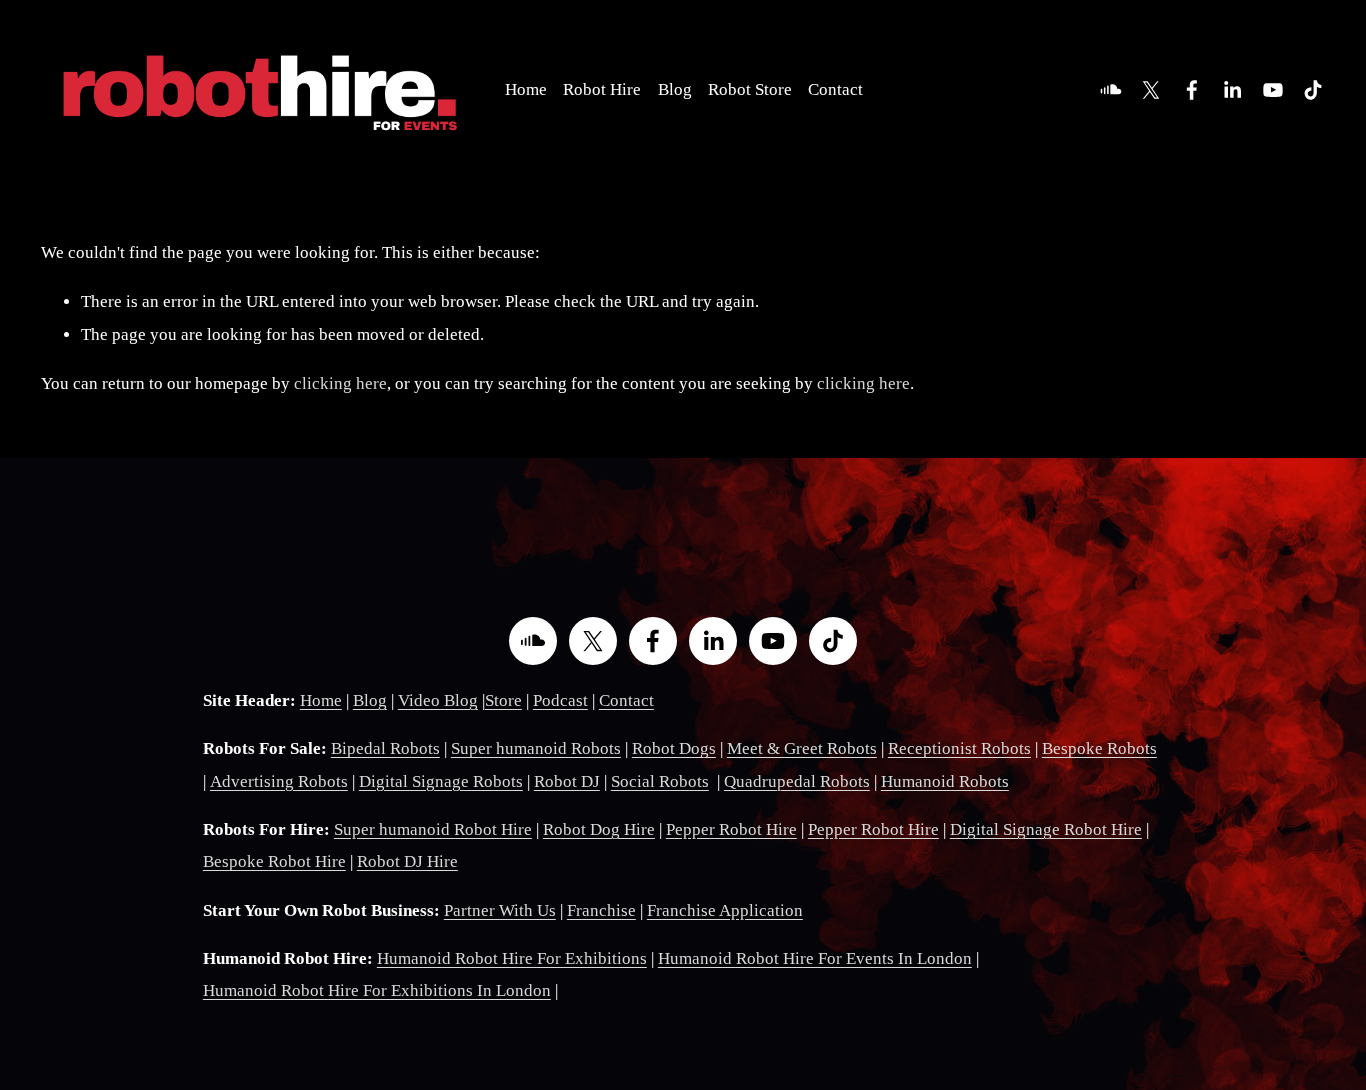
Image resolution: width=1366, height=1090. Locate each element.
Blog (675, 89)
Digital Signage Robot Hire (1046, 829)
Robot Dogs (674, 748)
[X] (1151, 90)
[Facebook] (1192, 90)
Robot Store (750, 89)
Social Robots (660, 781)
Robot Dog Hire (599, 829)
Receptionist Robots (959, 748)
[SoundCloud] (1111, 90)
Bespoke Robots (1099, 748)
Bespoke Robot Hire (274, 861)
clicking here (340, 383)
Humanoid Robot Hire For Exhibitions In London (377, 990)
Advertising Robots (279, 781)
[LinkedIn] (1232, 90)
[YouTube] (1273, 90)
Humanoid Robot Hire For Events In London (815, 958)
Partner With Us (500, 910)
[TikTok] (1313, 90)
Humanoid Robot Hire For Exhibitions (512, 958)
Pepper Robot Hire (731, 829)
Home (526, 89)
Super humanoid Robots (536, 748)
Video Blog (438, 700)
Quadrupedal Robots (797, 781)
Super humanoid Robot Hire (433, 829)
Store (503, 700)
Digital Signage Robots (441, 781)
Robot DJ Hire (407, 861)
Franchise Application (725, 910)
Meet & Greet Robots (802, 748)
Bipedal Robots (385, 748)
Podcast (560, 700)
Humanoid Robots (945, 781)
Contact (835, 89)
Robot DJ (567, 781)
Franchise (601, 910)
